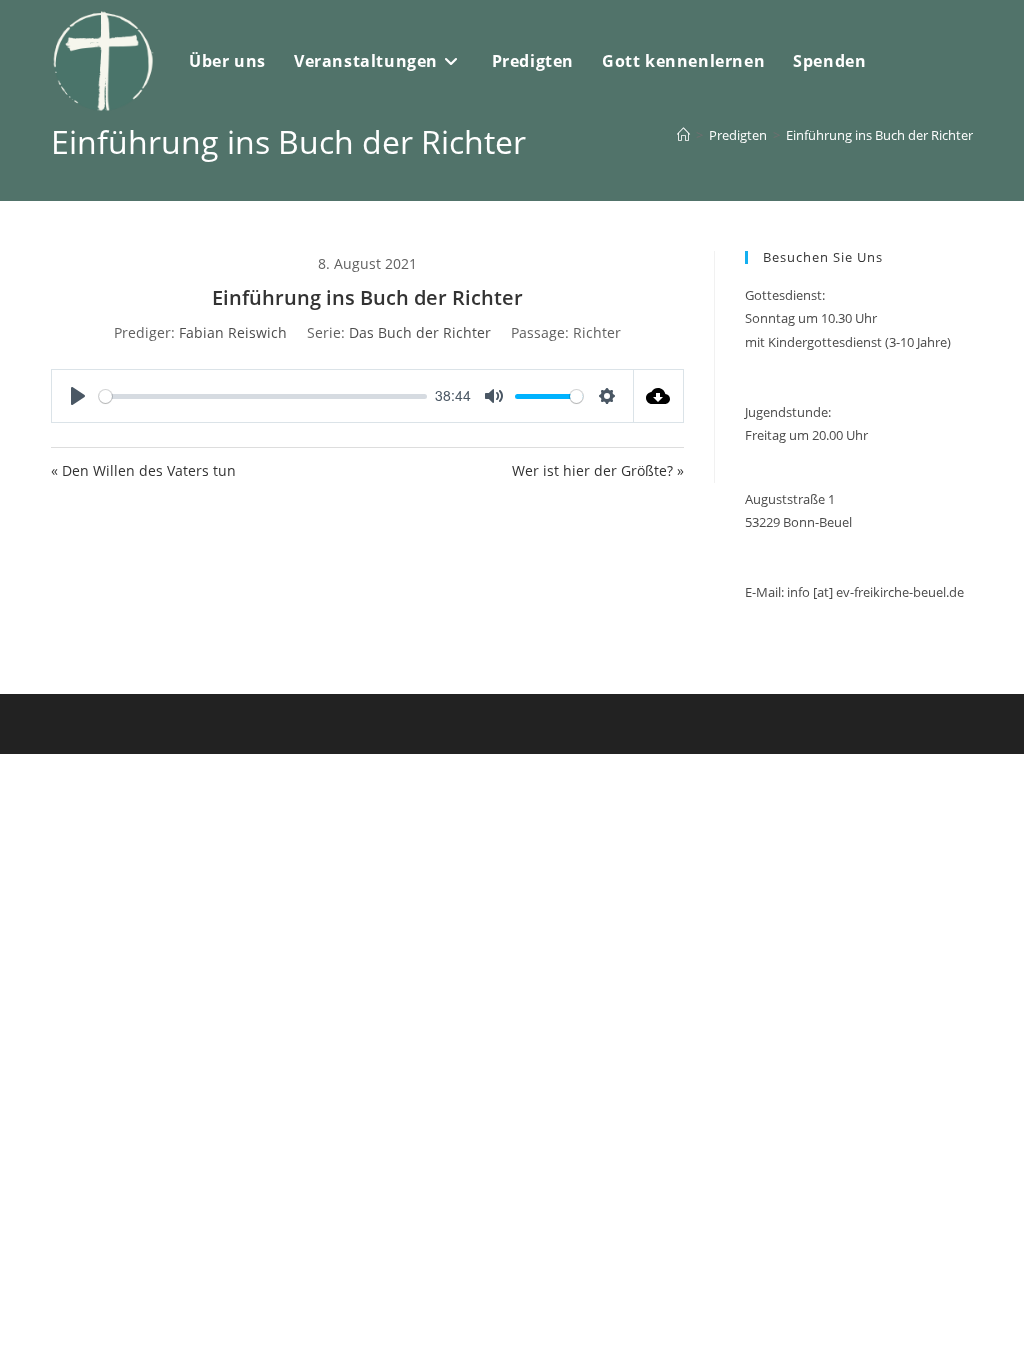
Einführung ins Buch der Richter (879, 135)
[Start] (683, 135)
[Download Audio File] (659, 396)
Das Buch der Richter (420, 332)
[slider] (263, 396)
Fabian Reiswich (233, 332)
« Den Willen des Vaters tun (143, 470)
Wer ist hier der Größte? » (597, 470)
